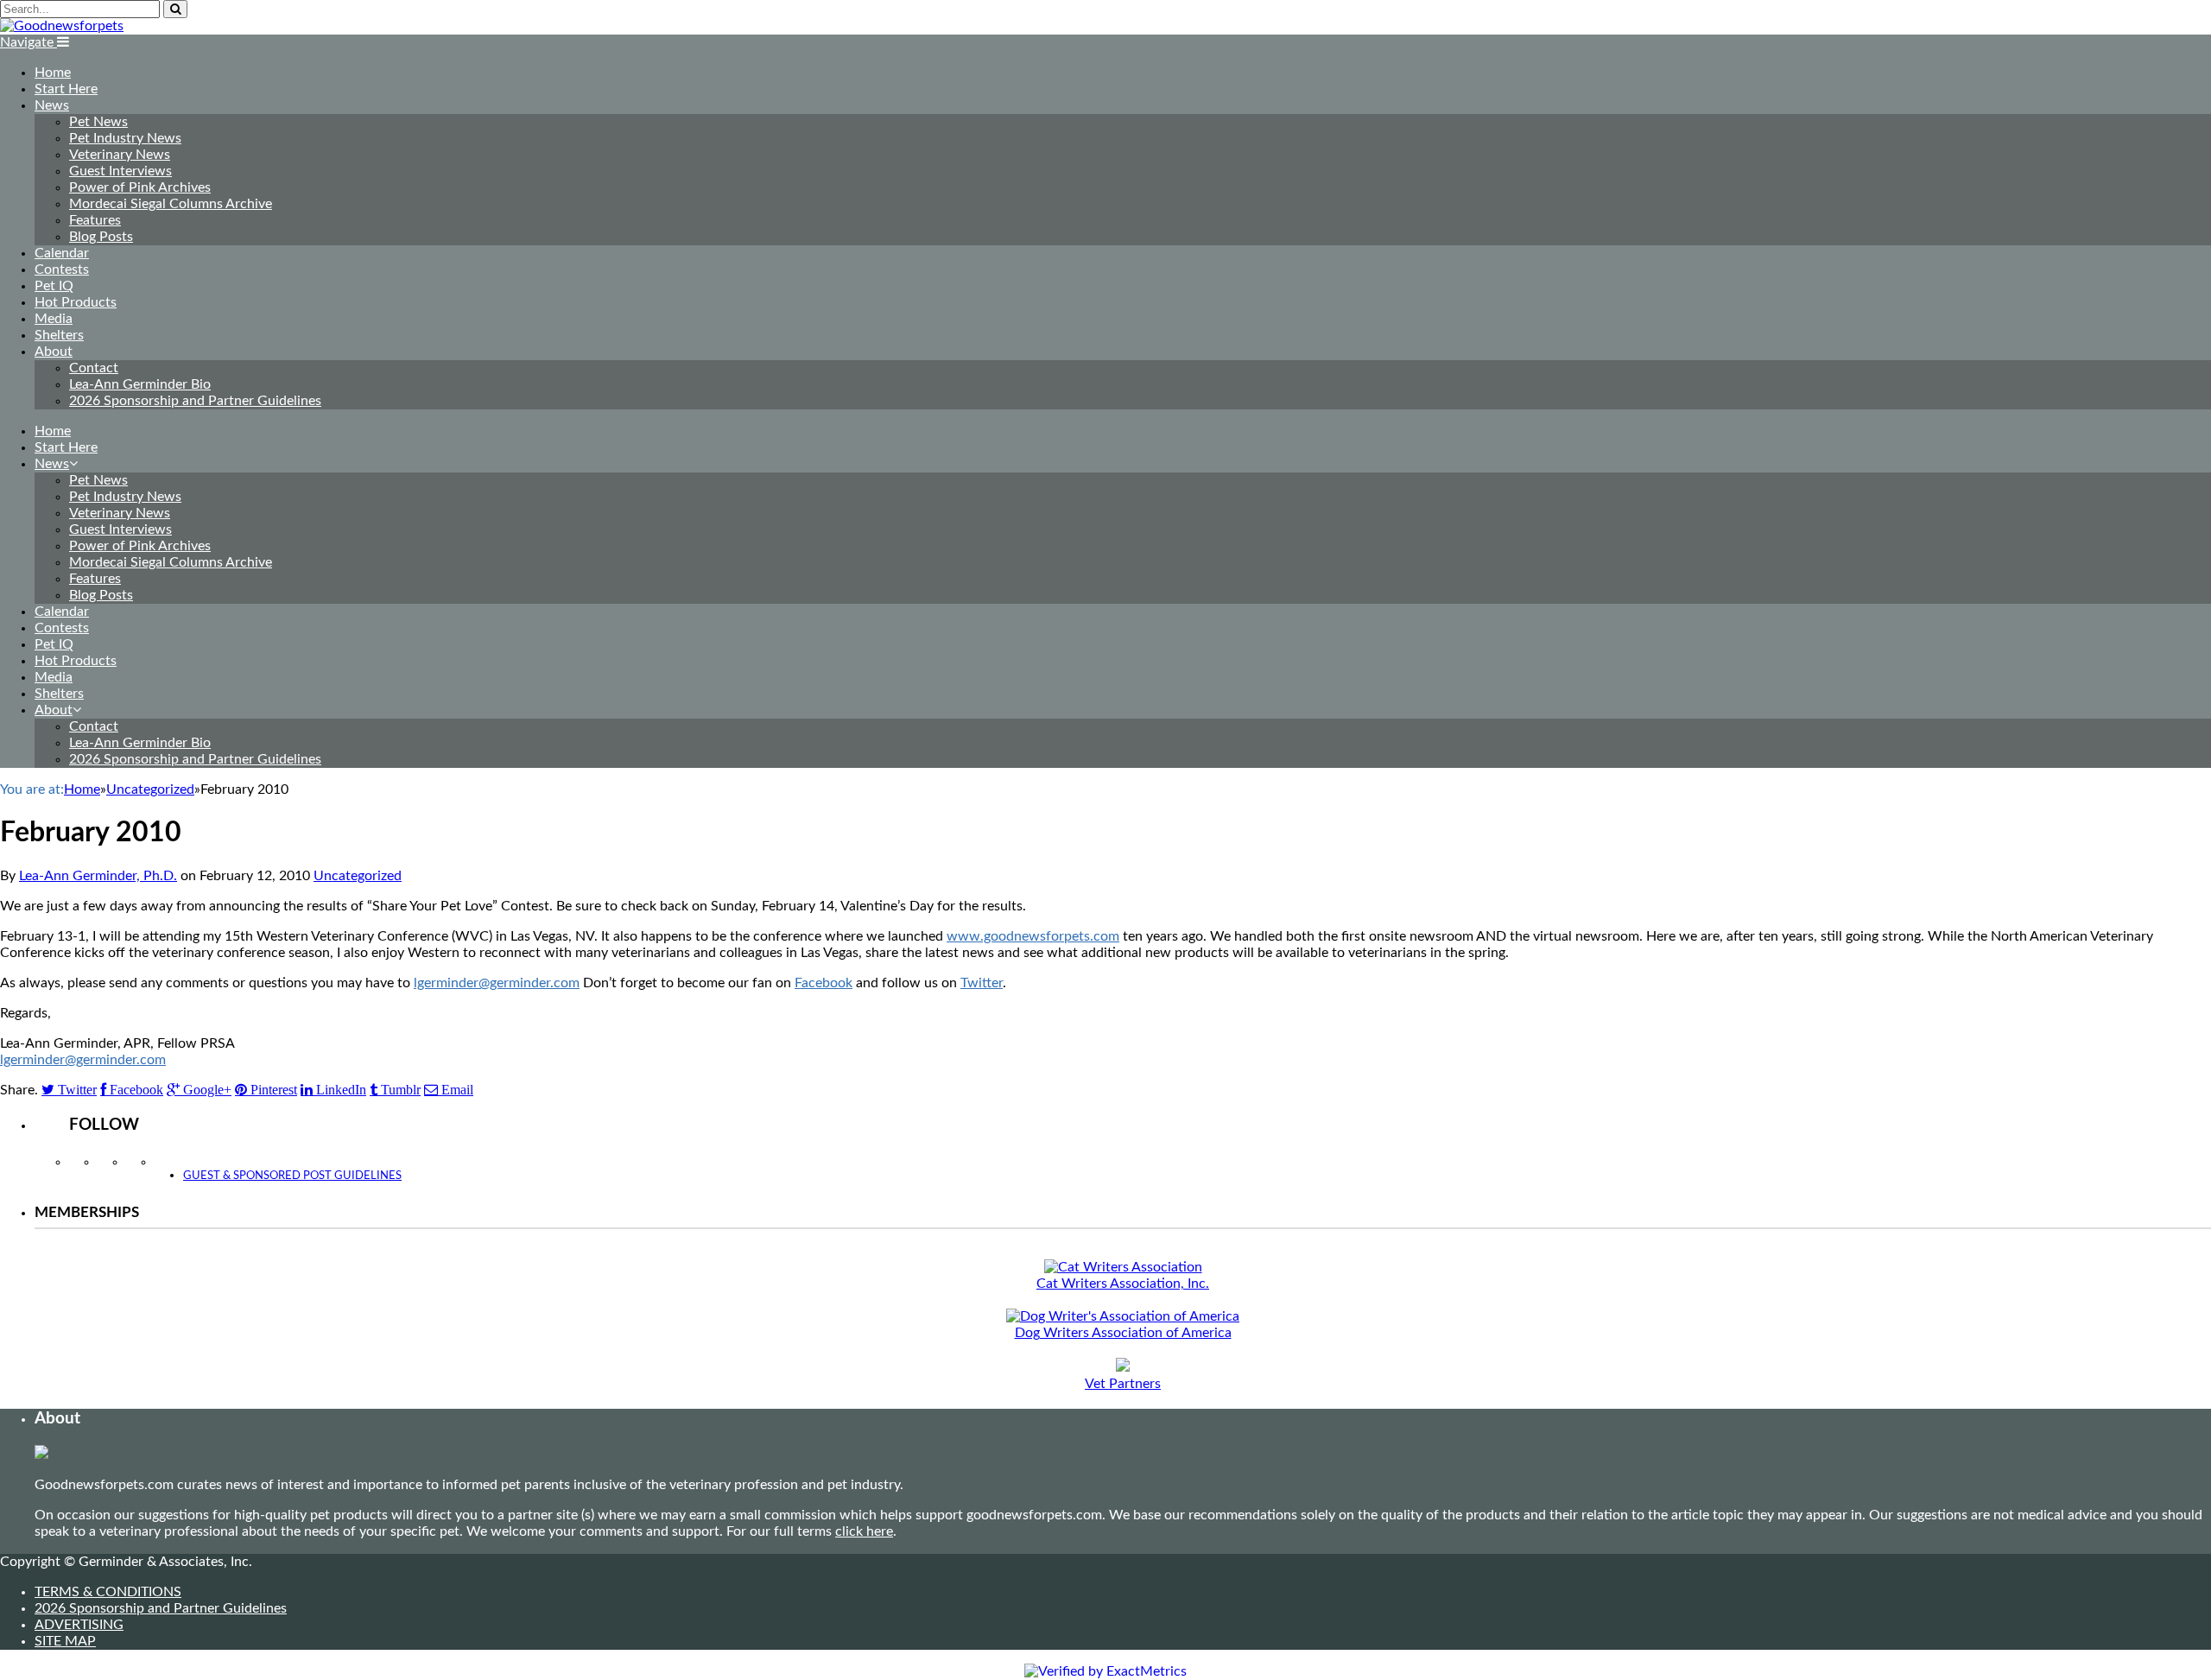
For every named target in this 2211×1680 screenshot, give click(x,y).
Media (54, 319)
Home (53, 73)
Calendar (62, 253)
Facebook (824, 983)
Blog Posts (101, 237)
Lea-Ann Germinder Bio (140, 384)
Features (95, 220)
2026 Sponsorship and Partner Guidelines (195, 401)
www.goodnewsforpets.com (1033, 936)
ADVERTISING (79, 1625)
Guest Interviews (120, 171)
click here (864, 1531)
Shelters (59, 335)
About (54, 352)
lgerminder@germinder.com (497, 983)
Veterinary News (120, 155)
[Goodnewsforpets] (62, 26)
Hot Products (76, 302)
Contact (94, 368)
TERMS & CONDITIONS (108, 1592)
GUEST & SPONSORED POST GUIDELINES (292, 1176)
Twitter (982, 983)
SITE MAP (65, 1641)
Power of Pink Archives (140, 187)
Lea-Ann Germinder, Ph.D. (98, 876)
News (52, 105)
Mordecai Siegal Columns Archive (171, 204)
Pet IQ (54, 286)
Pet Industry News (125, 138)
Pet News (98, 122)
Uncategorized (358, 876)
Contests (62, 269)
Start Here (66, 89)
